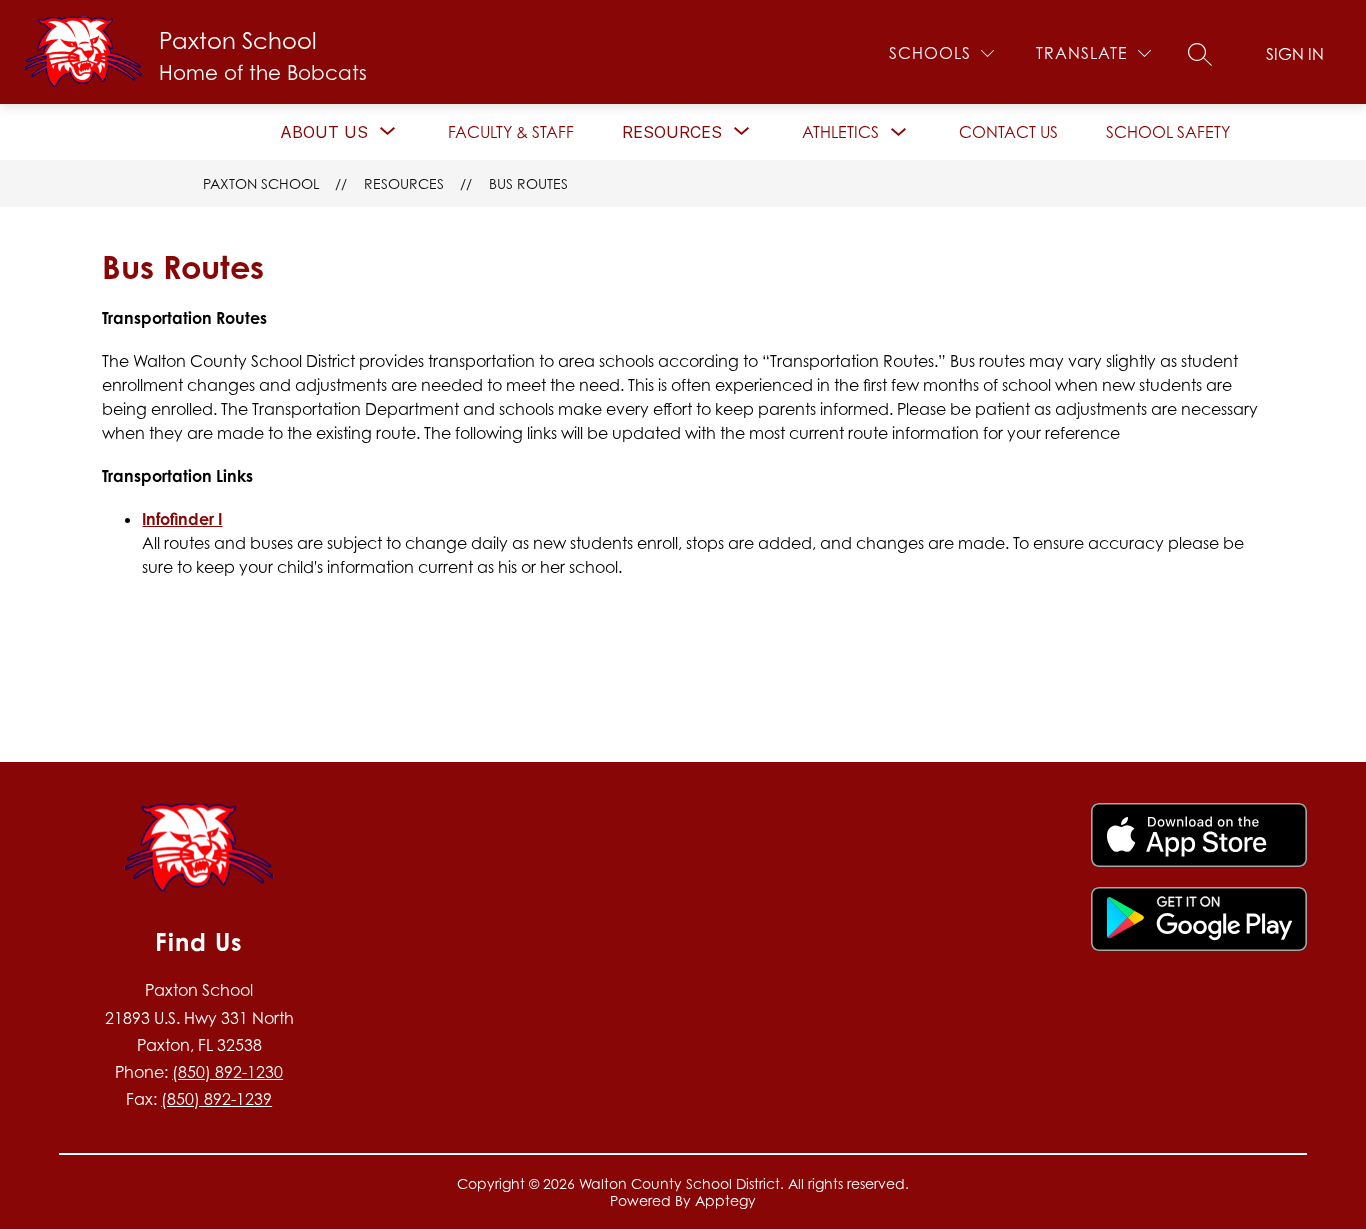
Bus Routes (528, 183)
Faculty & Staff (511, 132)
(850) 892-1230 (227, 1072)
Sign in (1295, 54)
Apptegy (725, 1200)
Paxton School (261, 183)
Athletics (840, 132)
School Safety (1168, 132)
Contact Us (1008, 132)
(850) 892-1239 (216, 1099)
